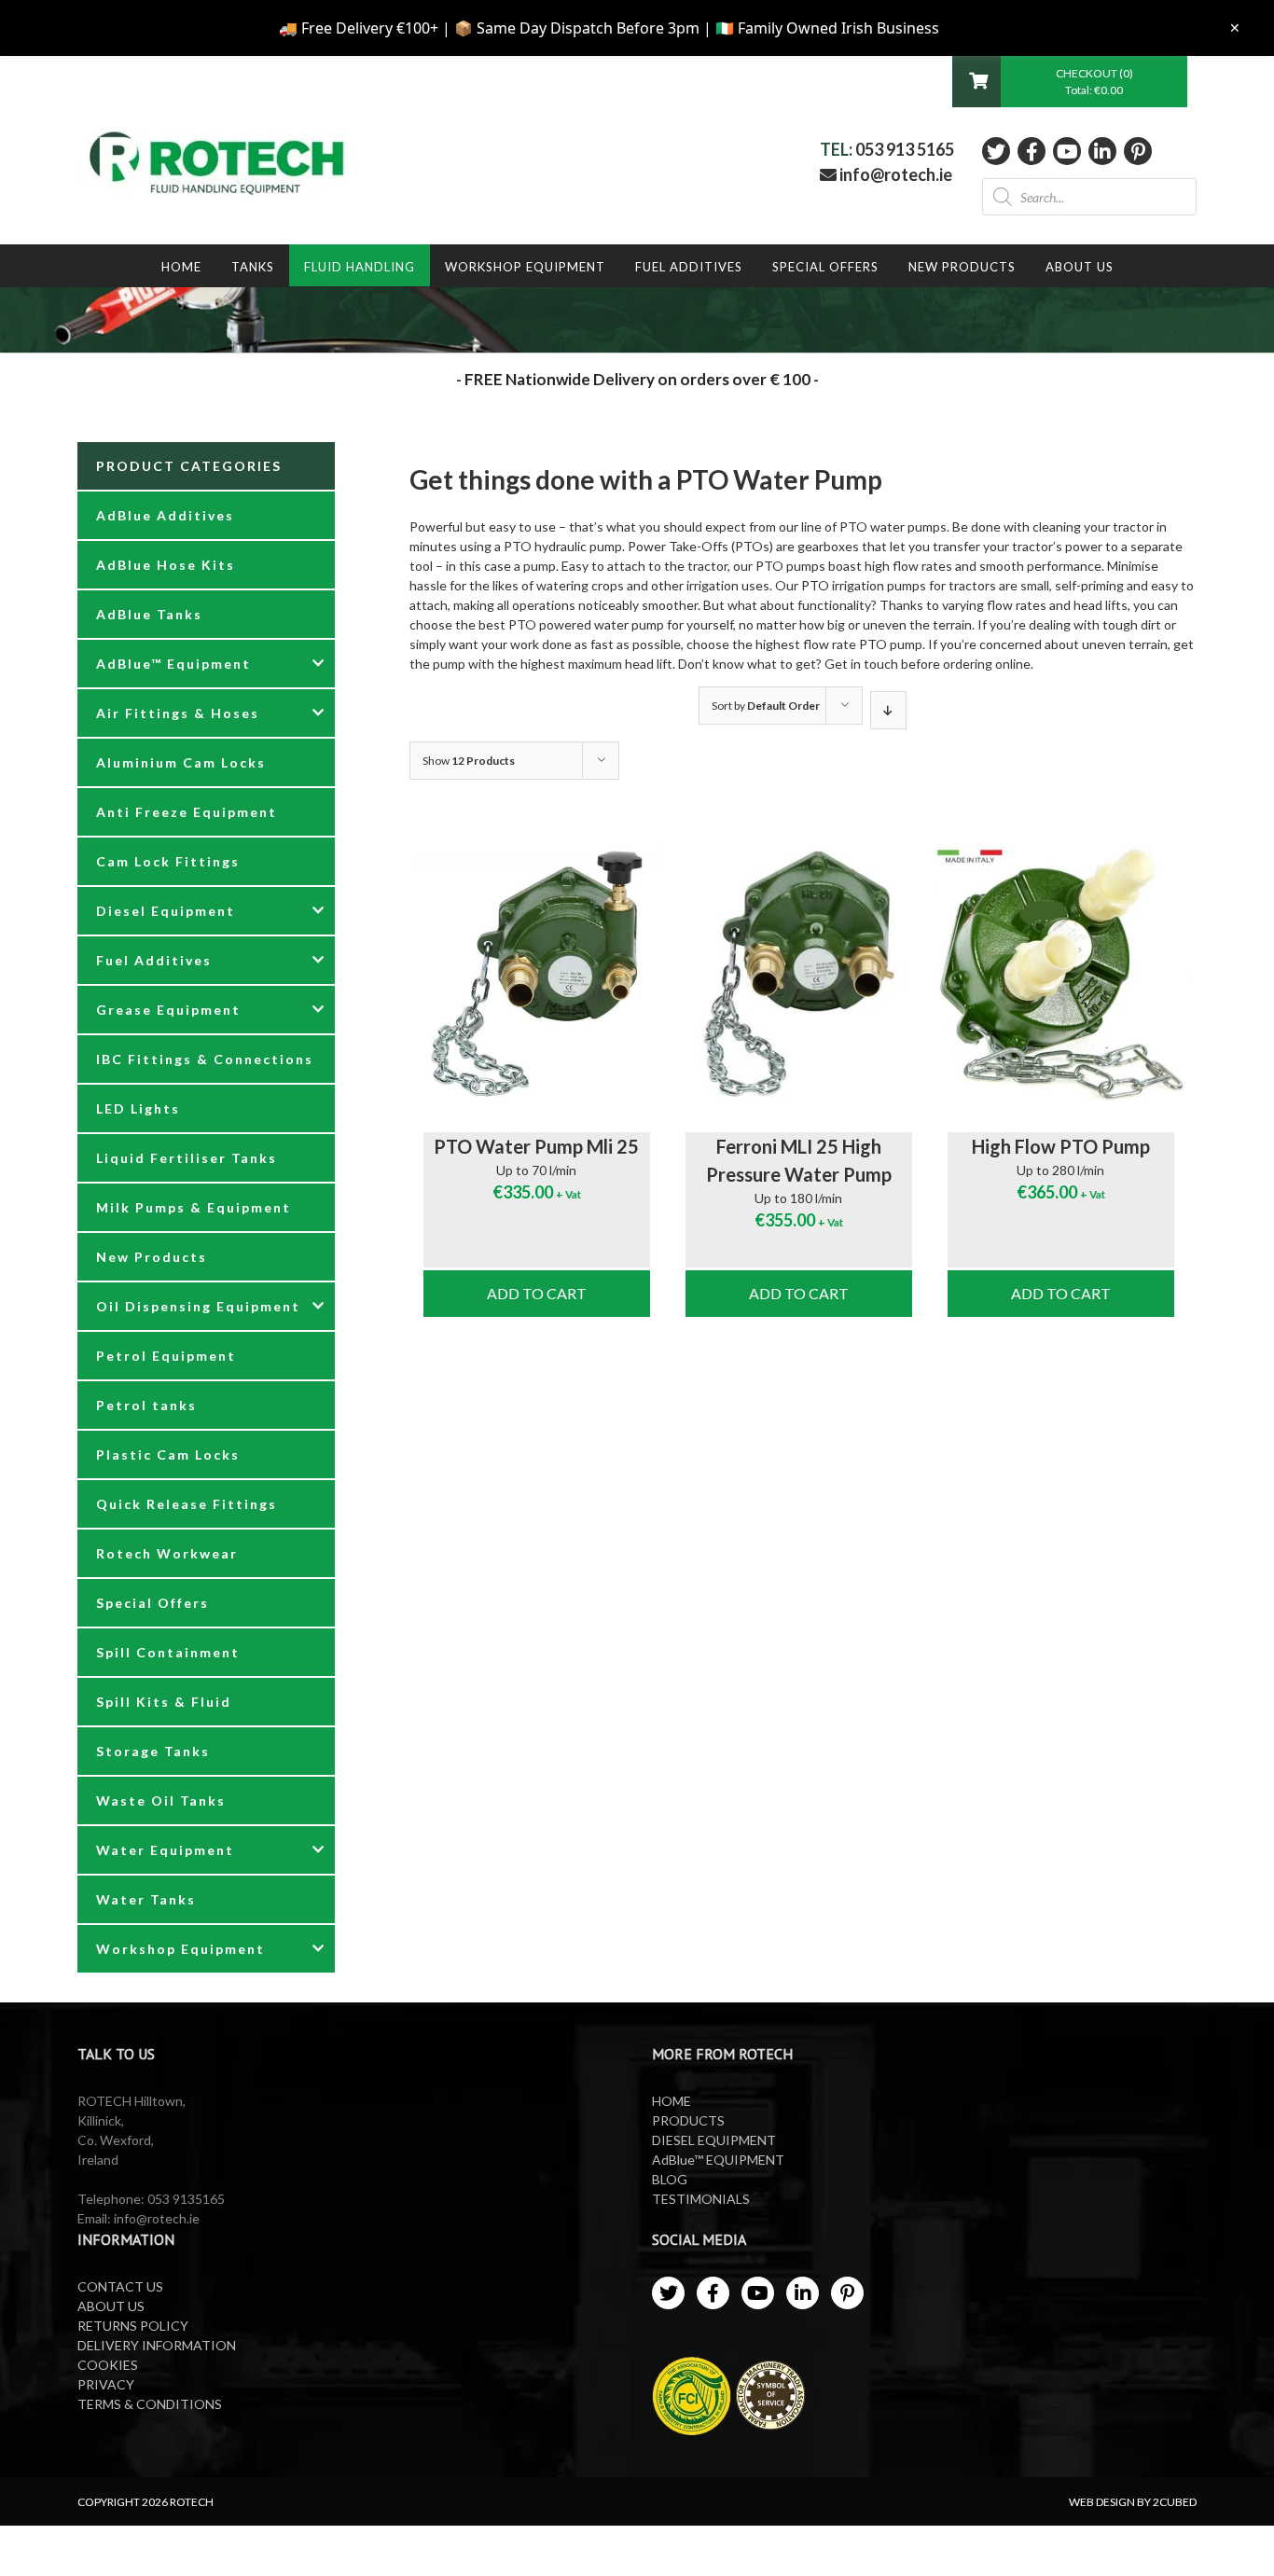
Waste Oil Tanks (161, 1800)
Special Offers (152, 1603)
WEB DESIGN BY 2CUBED (1133, 2502)
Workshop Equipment (180, 1949)
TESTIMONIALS (701, 2199)
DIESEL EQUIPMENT (714, 2140)
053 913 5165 (905, 149)
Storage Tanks (153, 1751)
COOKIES (108, 2365)
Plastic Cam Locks (168, 1454)
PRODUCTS (688, 2120)
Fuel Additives (154, 960)
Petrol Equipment (166, 1356)
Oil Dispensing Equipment (198, 1306)
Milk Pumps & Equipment (194, 1207)
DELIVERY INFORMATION (157, 2345)
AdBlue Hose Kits (166, 565)
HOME (672, 2101)
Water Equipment (165, 1850)
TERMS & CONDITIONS (150, 2404)
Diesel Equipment (166, 911)
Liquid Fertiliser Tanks (187, 1158)
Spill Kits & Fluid (164, 1702)
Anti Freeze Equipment (187, 812)
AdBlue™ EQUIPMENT (718, 2160)
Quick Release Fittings (187, 1504)
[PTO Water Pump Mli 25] (537, 974)
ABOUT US (111, 2306)
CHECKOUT (1087, 73)
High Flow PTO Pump (1061, 1146)
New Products (152, 1257)
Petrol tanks (146, 1405)
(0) (1126, 73)
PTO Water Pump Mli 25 (536, 1146)
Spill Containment (168, 1652)
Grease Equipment (168, 1010)
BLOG (670, 2179)
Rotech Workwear (167, 1553)
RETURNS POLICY (133, 2326)
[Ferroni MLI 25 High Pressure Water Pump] (799, 974)
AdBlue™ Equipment (173, 664)
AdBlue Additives (165, 515)
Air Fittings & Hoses (178, 713)
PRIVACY (106, 2384)
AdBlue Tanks (149, 614)
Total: (1094, 90)
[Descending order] (888, 710)
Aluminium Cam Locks (181, 762)
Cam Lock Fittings (168, 861)
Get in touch (861, 664)
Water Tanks (146, 1899)
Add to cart (537, 1293)
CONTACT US (120, 2286)
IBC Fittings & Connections (205, 1059)
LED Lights (138, 1108)
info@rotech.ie (894, 174)
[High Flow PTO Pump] (1061, 974)
